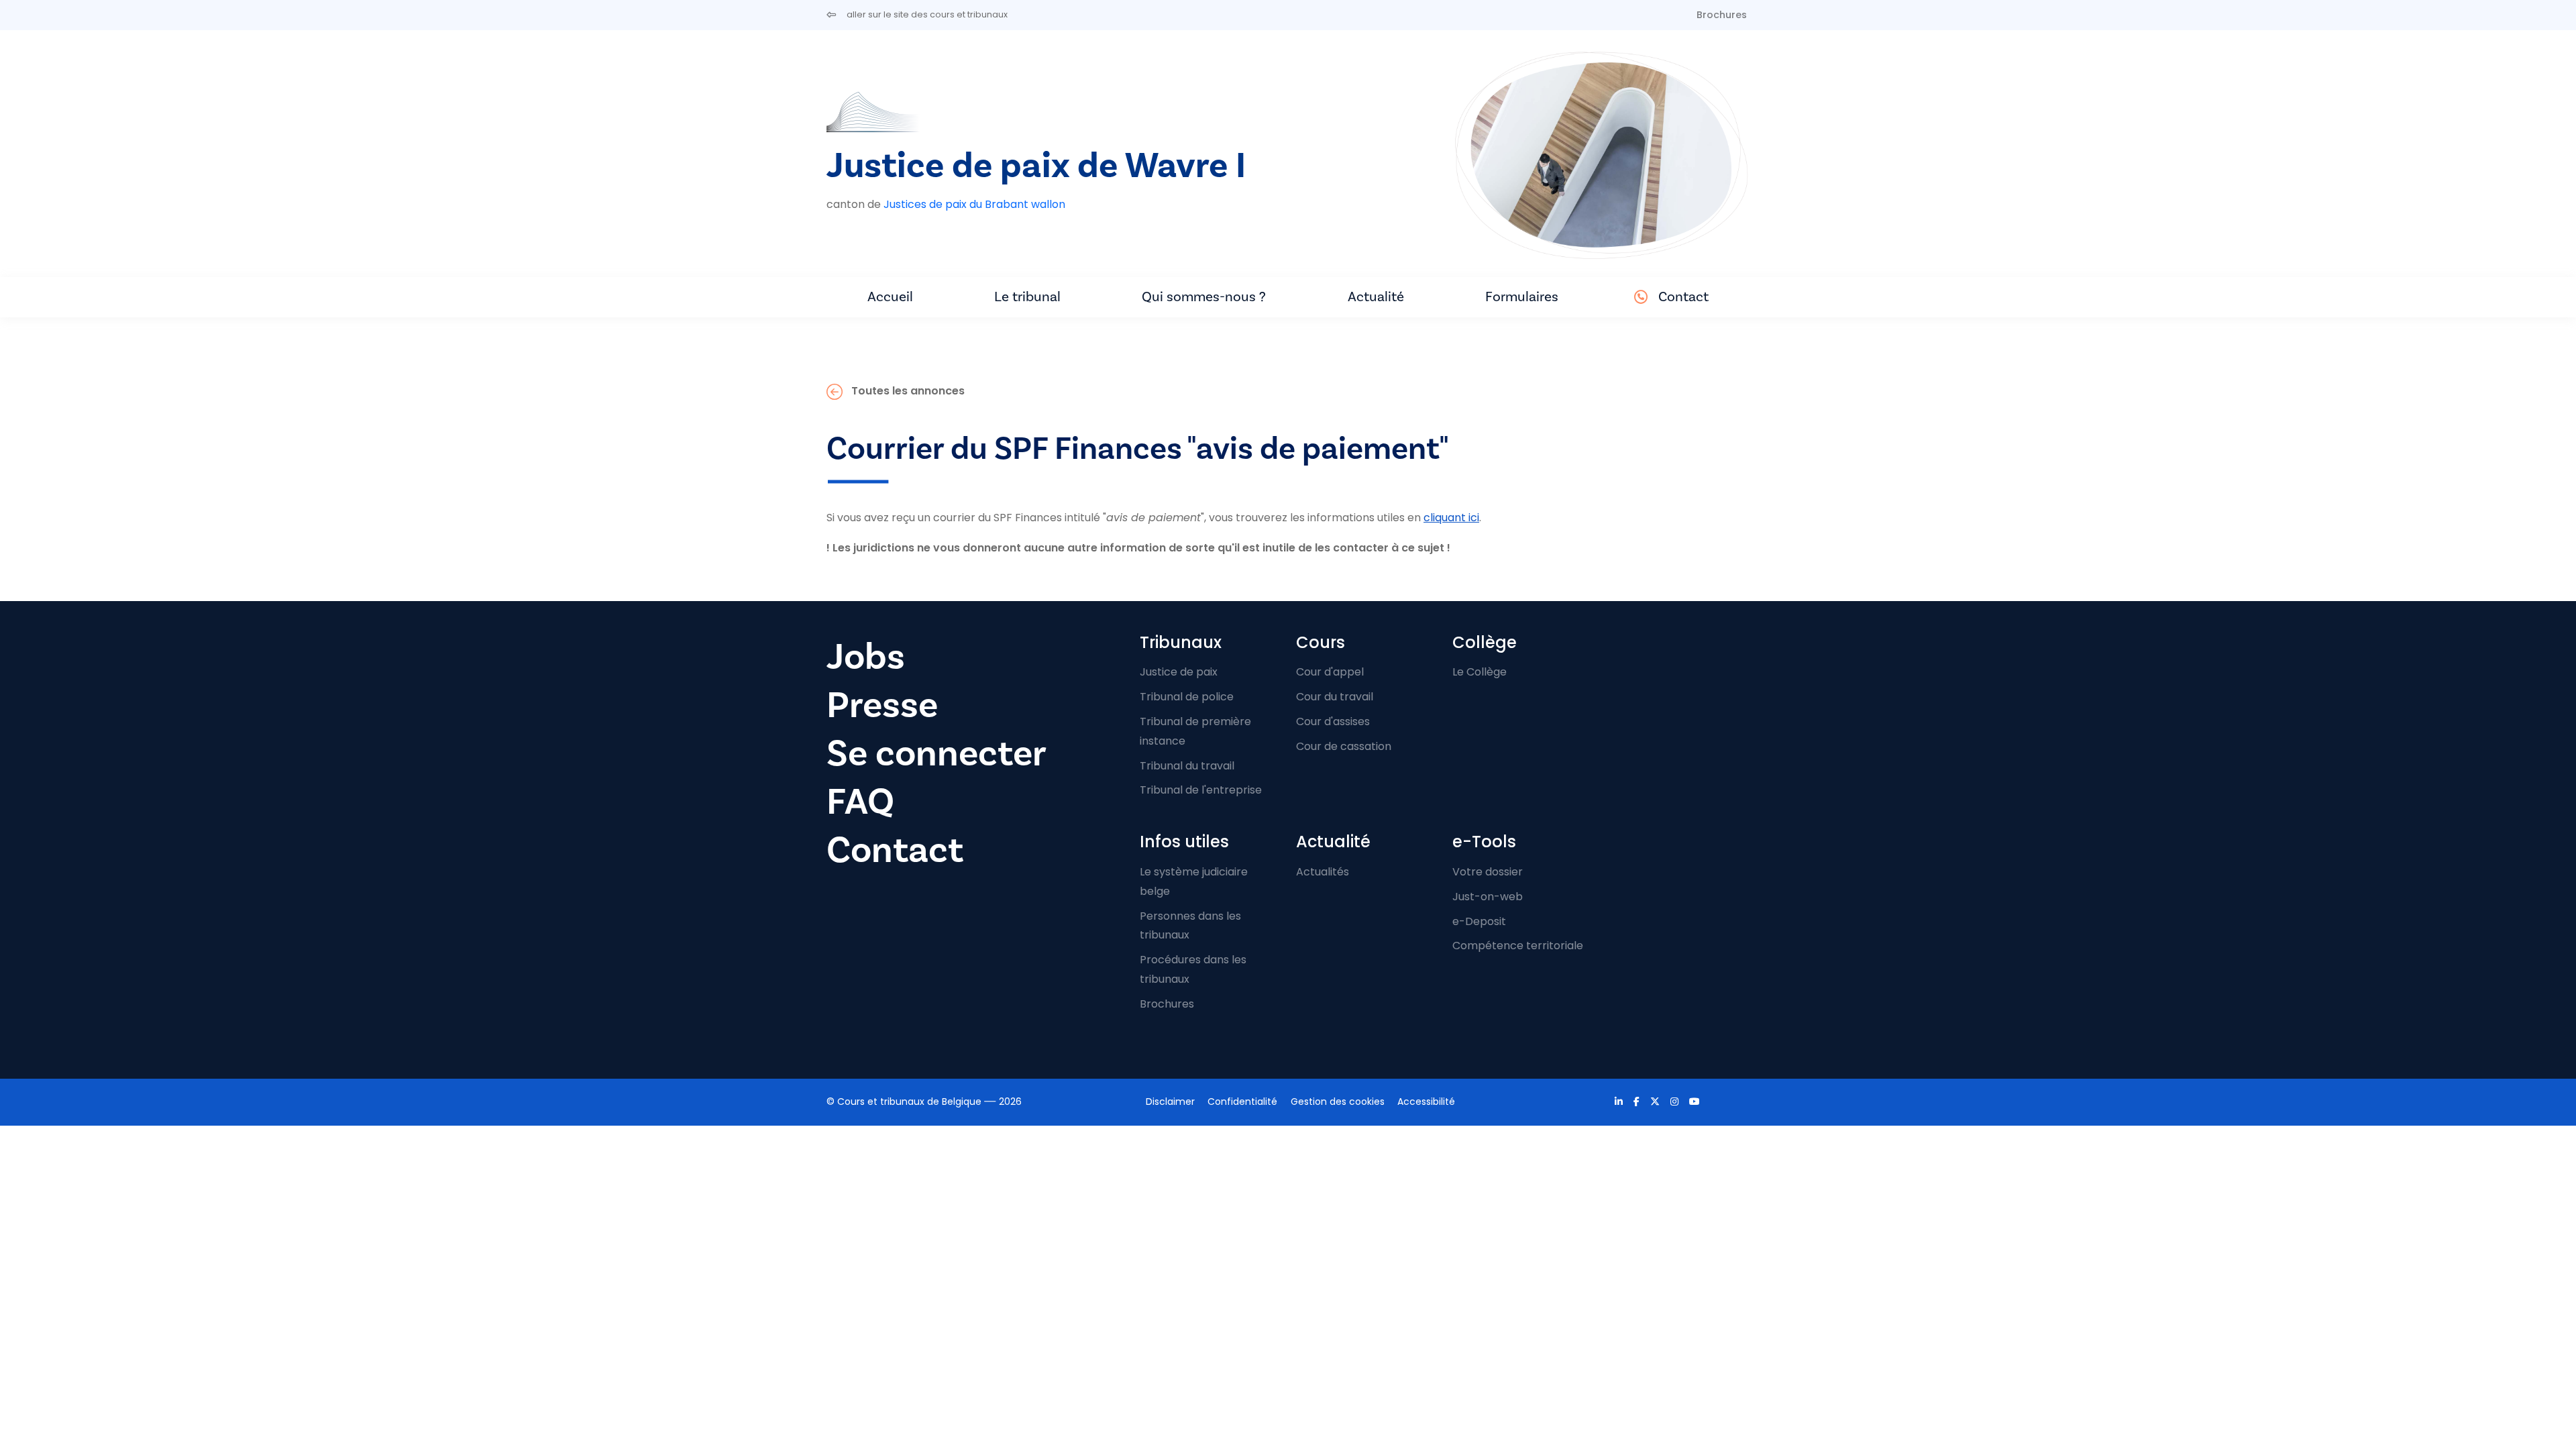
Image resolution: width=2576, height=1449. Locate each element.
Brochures (1722, 15)
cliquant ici (1451, 518)
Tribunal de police (1187, 697)
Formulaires (1522, 297)
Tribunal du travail (1187, 766)
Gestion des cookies (1338, 1102)
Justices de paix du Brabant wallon (974, 204)
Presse (882, 705)
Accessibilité (1426, 1102)
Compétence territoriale (1518, 946)
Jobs (866, 657)
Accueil (890, 297)
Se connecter (936, 754)
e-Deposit (1479, 921)
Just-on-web (1488, 897)
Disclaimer (1170, 1102)
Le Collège (1480, 672)
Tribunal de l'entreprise (1201, 790)
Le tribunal (1027, 297)
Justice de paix (1179, 672)
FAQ (860, 802)
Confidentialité (1242, 1102)
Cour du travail (1335, 697)
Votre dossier (1488, 872)
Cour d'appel (1330, 672)
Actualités (1323, 872)
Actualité (1376, 297)
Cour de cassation (1344, 746)
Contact (1683, 297)
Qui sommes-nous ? (1204, 297)
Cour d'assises (1333, 721)
